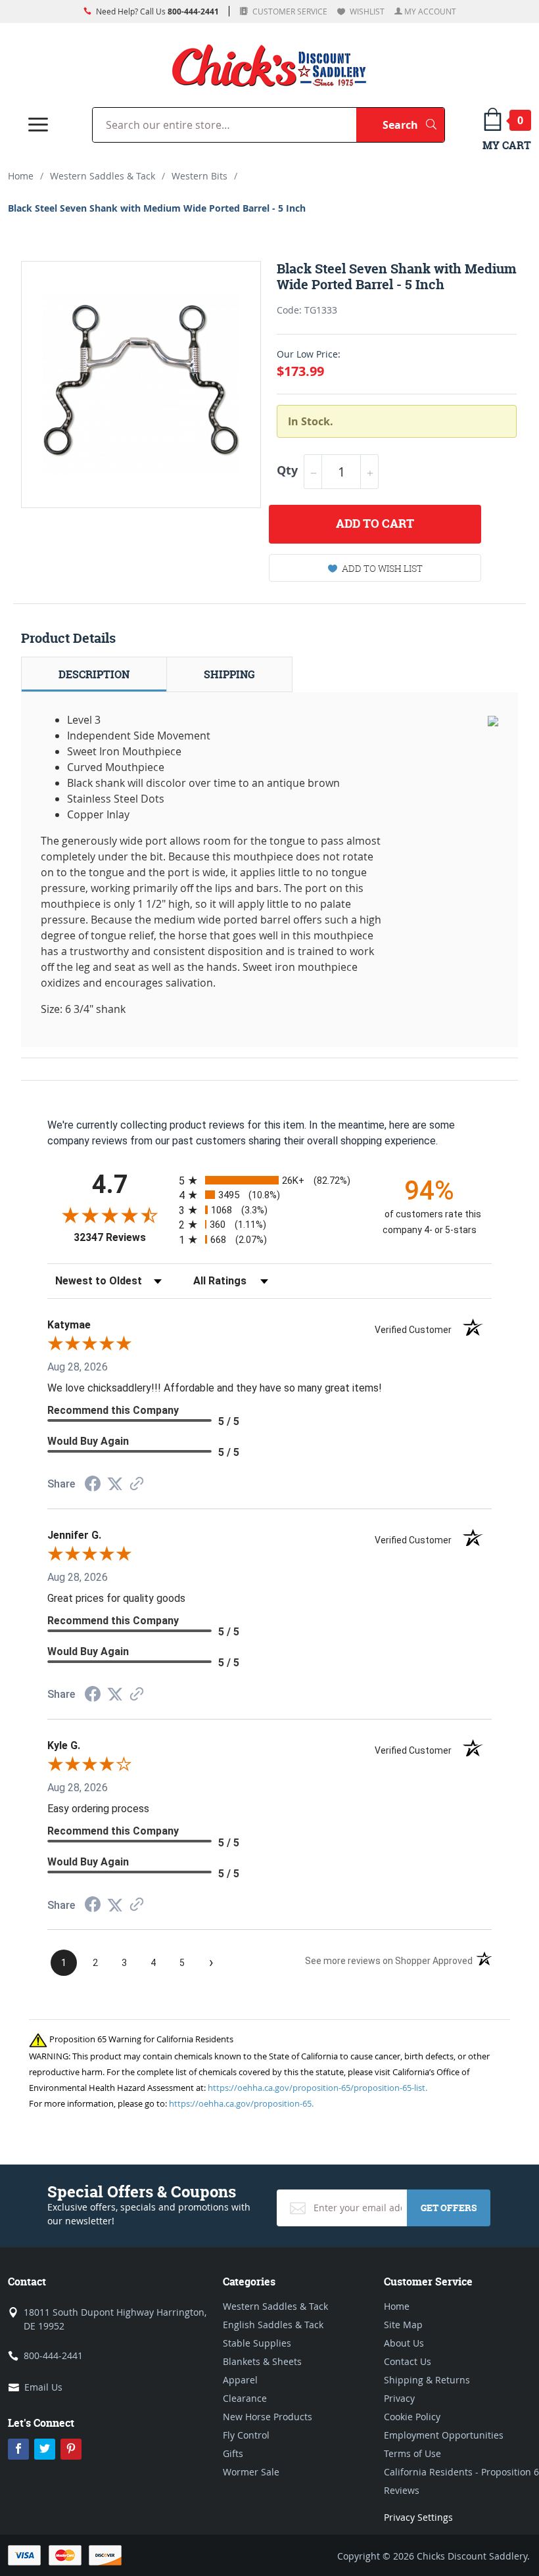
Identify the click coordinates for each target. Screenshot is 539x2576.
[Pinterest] (71, 2449)
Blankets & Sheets (262, 2361)
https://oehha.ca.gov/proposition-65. (241, 2103)
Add (375, 524)
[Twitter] (45, 2449)
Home (21, 176)
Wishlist (366, 11)
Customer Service (289, 11)
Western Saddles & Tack (103, 176)
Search (413, 125)
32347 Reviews (123, 1237)
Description (94, 674)
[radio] (269, 1180)
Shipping (229, 674)
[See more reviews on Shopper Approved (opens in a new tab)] (137, 1485)
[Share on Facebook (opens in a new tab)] (93, 1485)
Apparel (240, 2380)
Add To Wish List (382, 568)
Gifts (233, 2453)
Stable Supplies (257, 2343)
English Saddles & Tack (273, 2325)
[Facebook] (18, 2449)
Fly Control (246, 2435)
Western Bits (199, 176)
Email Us (43, 2387)
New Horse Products (268, 2417)
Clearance (245, 2398)
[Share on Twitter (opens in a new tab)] (115, 1484)
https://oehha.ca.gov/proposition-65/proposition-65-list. (317, 2088)
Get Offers (449, 2208)
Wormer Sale (251, 2472)
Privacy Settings (418, 2517)
